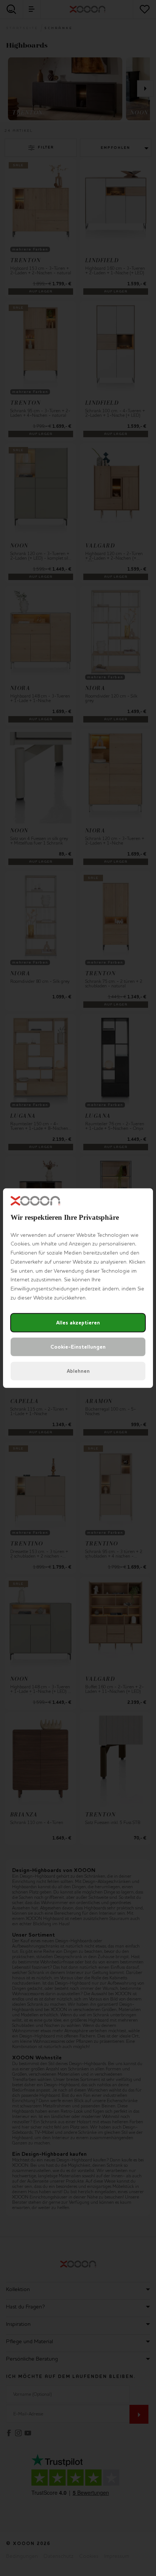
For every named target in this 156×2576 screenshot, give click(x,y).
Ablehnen (78, 1371)
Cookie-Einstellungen (78, 1347)
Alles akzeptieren (78, 1323)
